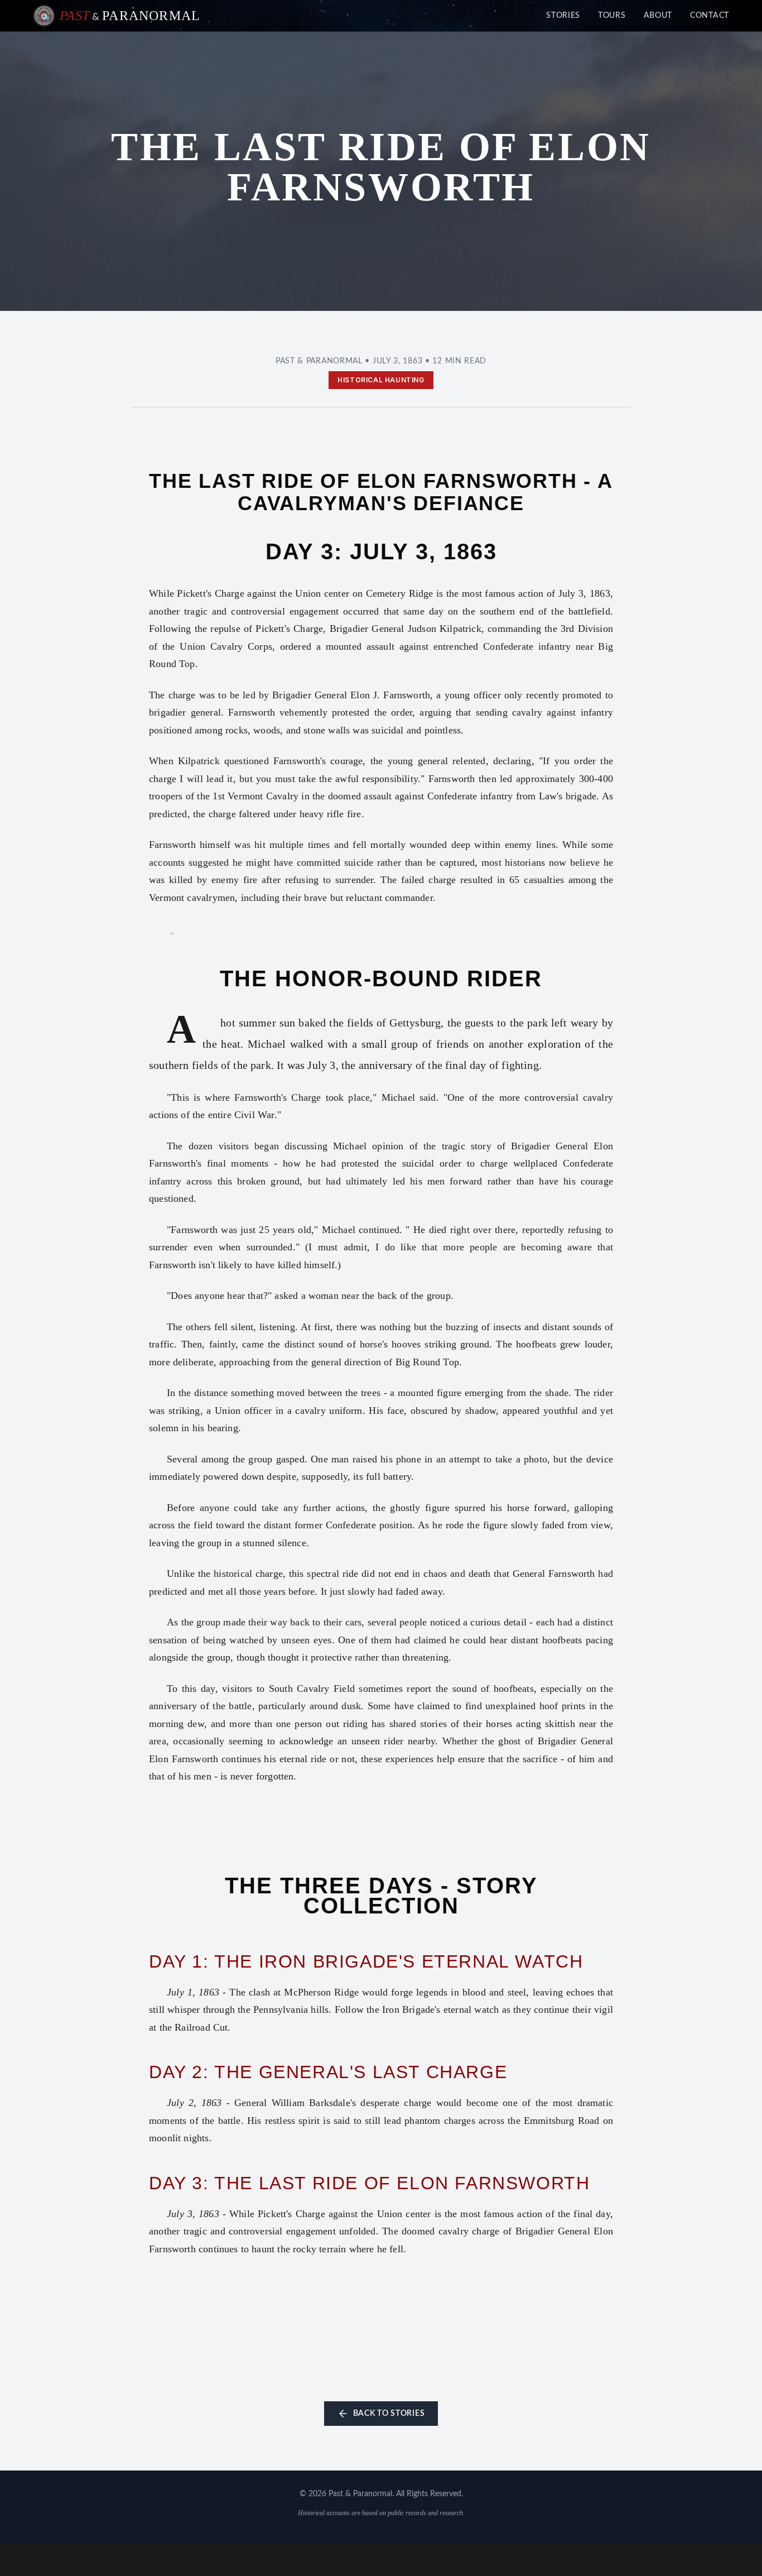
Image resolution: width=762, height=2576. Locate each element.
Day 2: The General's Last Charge (328, 2072)
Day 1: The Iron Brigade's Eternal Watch (366, 1961)
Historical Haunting (381, 380)
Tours (612, 16)
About (658, 16)
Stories (563, 16)
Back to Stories (389, 2414)
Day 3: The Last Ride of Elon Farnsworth (369, 2183)
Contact (710, 16)
